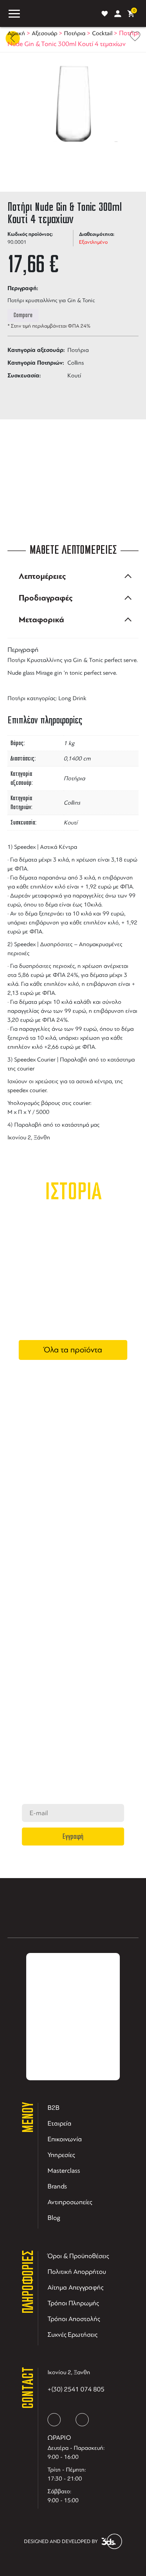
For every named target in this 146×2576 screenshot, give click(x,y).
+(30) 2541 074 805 (76, 2389)
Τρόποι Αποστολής (74, 2319)
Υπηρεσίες (61, 2155)
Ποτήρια (75, 33)
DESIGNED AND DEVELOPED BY (61, 2541)
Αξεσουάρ (45, 33)
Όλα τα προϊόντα (73, 1350)
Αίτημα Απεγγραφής (75, 2287)
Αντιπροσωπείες (70, 2202)
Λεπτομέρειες (42, 576)
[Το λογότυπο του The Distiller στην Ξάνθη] (59, 13)
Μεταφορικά (41, 620)
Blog (54, 2218)
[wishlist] (105, 14)
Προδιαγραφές (46, 598)
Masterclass (64, 2171)
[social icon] (54, 2420)
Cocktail (102, 33)
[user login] (118, 14)
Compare (23, 315)
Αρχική (16, 33)
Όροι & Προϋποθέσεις (78, 2256)
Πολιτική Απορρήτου (77, 2272)
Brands (57, 2186)
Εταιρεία (60, 2123)
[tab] (73, 576)
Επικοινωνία (65, 2139)
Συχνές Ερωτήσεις (72, 2334)
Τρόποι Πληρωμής (73, 2303)
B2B (54, 2108)
